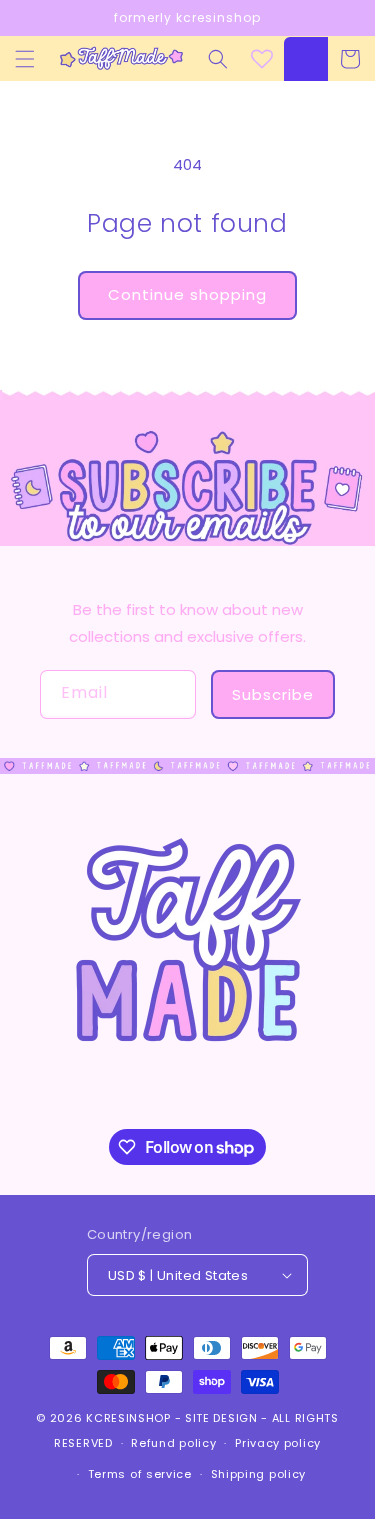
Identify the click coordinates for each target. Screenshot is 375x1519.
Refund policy (173, 1443)
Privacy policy (278, 1443)
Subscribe (273, 694)
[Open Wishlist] (262, 59)
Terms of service (140, 1474)
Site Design (221, 1418)
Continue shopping (187, 294)
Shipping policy (259, 1474)
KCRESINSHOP (128, 1418)
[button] (25, 59)
